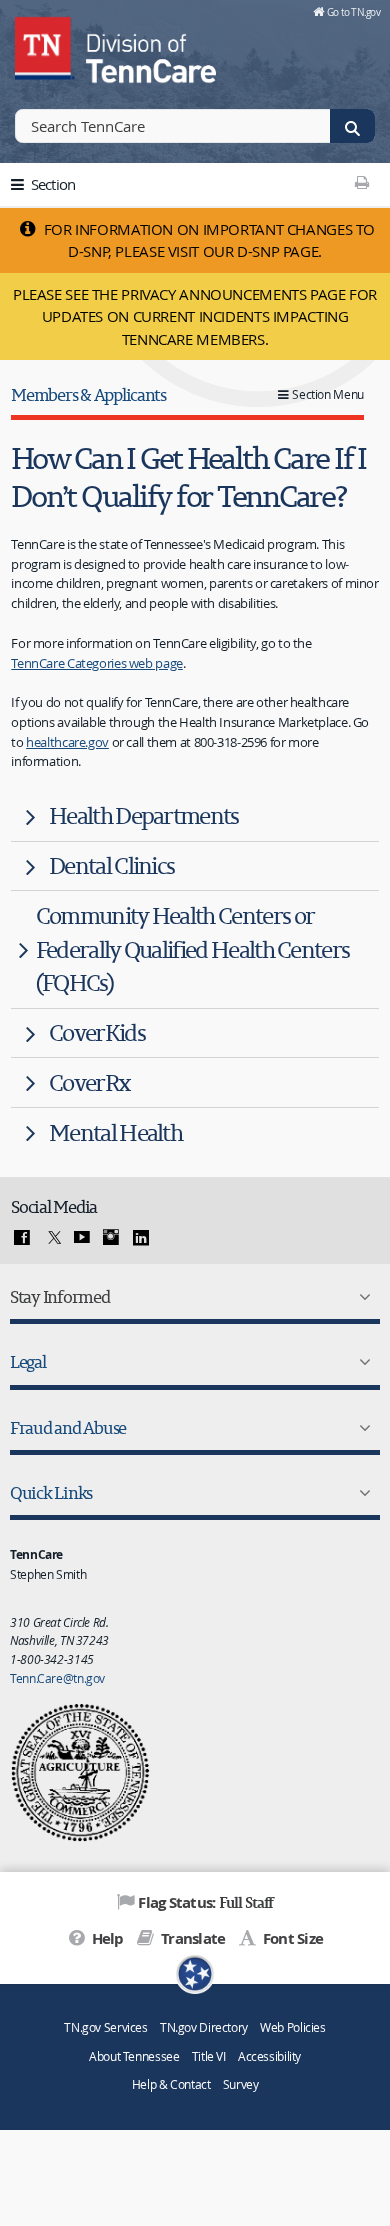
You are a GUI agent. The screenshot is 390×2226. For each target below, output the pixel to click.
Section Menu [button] (328, 394)
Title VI (209, 2056)
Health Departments (144, 815)
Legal (28, 1361)
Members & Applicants (88, 394)
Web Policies (293, 2027)
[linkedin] (141, 1238)
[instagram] (111, 1238)
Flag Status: (205, 1902)
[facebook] (22, 1238)
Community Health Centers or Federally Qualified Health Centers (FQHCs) (193, 949)
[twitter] (52, 1238)
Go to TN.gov (353, 12)
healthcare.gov (67, 742)
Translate (191, 1938)
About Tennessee (134, 2056)
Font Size (291, 1938)
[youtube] (82, 1238)
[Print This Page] (361, 182)
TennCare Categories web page (97, 663)
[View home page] (45, 45)
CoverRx (89, 1082)
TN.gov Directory (204, 2027)
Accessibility (269, 2056)
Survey (241, 2084)
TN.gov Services (105, 2027)
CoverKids (97, 1032)
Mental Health (115, 1132)
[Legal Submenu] (361, 1362)
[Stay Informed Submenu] (361, 1297)
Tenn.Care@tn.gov (57, 1678)
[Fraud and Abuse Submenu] (361, 1428)
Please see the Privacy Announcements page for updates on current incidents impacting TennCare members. (195, 316)
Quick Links (51, 1492)
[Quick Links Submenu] (361, 1493)
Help (105, 1938)
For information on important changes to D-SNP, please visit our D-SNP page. (207, 240)
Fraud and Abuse (68, 1427)
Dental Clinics (111, 865)
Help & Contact (171, 2084)
